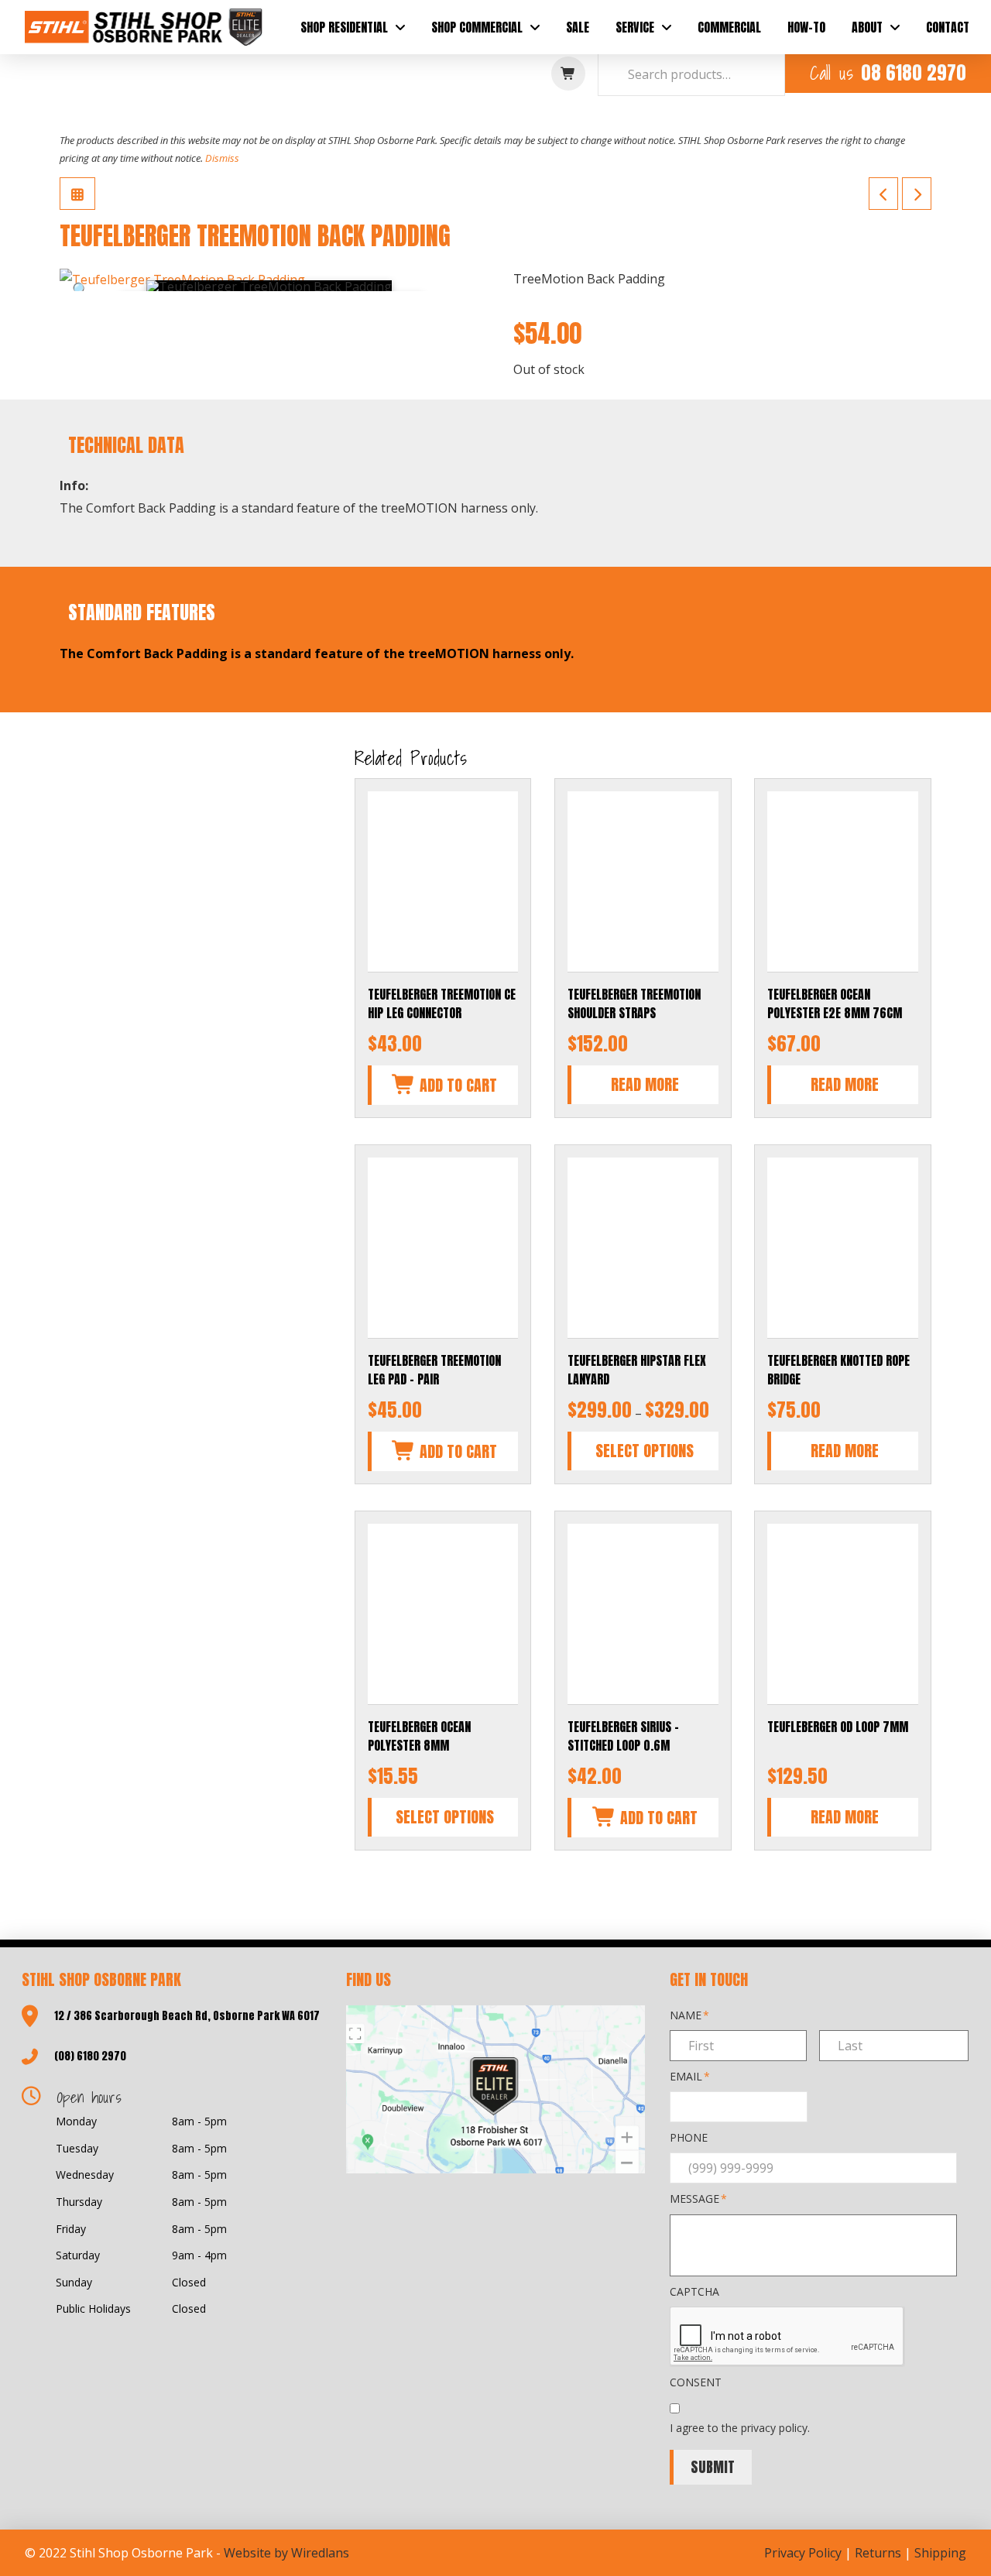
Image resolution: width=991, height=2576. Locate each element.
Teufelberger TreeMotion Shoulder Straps (634, 1003)
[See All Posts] (77, 194)
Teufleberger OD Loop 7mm (838, 1727)
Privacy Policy (803, 2553)
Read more (645, 1084)
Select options (645, 1451)
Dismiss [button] (222, 158)
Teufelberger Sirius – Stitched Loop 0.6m (623, 1736)
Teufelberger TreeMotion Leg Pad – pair (434, 1370)
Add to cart (456, 1085)
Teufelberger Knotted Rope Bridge (838, 1370)
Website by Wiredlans (286, 2553)
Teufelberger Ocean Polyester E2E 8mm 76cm (835, 1003)
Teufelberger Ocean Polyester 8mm (419, 1736)
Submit (713, 2467)
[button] (568, 74)
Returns (878, 2553)
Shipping (940, 2553)
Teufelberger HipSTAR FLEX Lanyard (637, 1370)
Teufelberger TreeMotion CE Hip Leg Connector (442, 1003)
